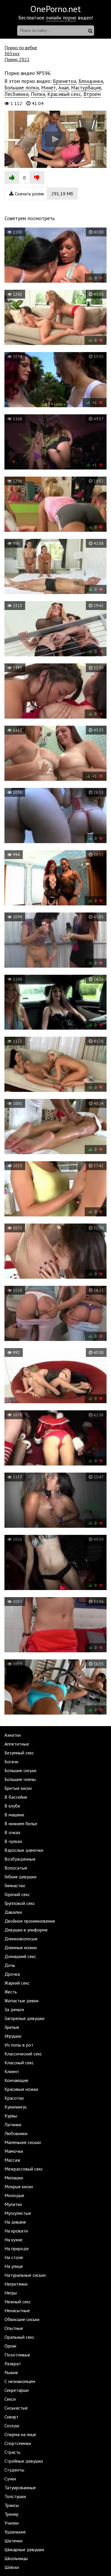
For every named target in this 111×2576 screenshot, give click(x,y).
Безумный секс (19, 1753)
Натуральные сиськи (25, 2275)
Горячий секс (17, 1894)
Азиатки (13, 1735)
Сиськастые (16, 2408)
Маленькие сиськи (23, 2142)
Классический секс (23, 2054)
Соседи (12, 2425)
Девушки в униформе (26, 1930)
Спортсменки (18, 2443)
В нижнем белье (21, 1823)
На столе (14, 2257)
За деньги (14, 2009)
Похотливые (17, 2355)
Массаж (12, 2160)
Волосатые (16, 1868)
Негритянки (16, 2284)
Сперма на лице (20, 2434)
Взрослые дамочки (24, 1850)
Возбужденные (20, 1859)
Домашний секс (20, 1956)
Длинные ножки (21, 1947)
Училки (12, 2523)
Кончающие (16, 2080)
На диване (15, 2222)
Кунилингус (16, 2107)
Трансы (12, 2505)
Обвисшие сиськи (22, 2319)
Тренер (12, 2514)
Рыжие (11, 2372)
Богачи (11, 1762)
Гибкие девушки (20, 1877)
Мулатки (13, 2204)
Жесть (11, 1992)
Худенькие (15, 2532)
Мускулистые (18, 2213)
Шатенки (13, 2541)
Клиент (12, 2071)
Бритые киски (18, 1788)
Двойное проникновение (30, 1921)
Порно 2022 (17, 59)
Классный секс (19, 2063)
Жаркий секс (17, 1983)
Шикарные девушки (24, 2549)
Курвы (11, 2116)
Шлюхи (12, 2567)
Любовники (16, 2133)
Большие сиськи (20, 1770)
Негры (11, 2293)
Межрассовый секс (24, 2169)
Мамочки (14, 2151)
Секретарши (17, 2390)
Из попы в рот (19, 2045)
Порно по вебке (21, 48)
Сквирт (12, 2417)
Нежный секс (18, 2302)
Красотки (14, 2098)
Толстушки (15, 2496)
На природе (17, 2248)
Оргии (10, 2346)
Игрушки (13, 2036)
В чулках (13, 1841)
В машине (14, 1815)
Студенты (14, 2470)
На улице (14, 2266)
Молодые (14, 2195)
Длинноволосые (21, 1939)
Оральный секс (19, 2337)
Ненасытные (17, 2310)
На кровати (16, 2231)
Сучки (10, 2479)
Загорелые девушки (24, 2018)
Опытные (14, 2328)
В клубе (12, 1806)
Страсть (12, 2452)
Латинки (13, 2124)
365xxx (12, 53)
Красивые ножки (21, 2089)
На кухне (13, 2240)
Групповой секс (20, 1903)
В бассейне (16, 1797)
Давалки (13, 1912)
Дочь (10, 1965)
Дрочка (12, 1974)
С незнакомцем (20, 2381)
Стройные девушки (24, 2461)
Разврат (13, 2364)
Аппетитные (17, 1744)
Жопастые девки (21, 2001)
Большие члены (20, 1779)
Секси (10, 2399)
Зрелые (12, 2027)
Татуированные (20, 2487)
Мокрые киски (19, 2186)
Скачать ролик (43, 194)
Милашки (14, 2178)
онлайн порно (61, 18)
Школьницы (16, 2558)
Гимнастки (15, 1885)
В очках (12, 1832)
